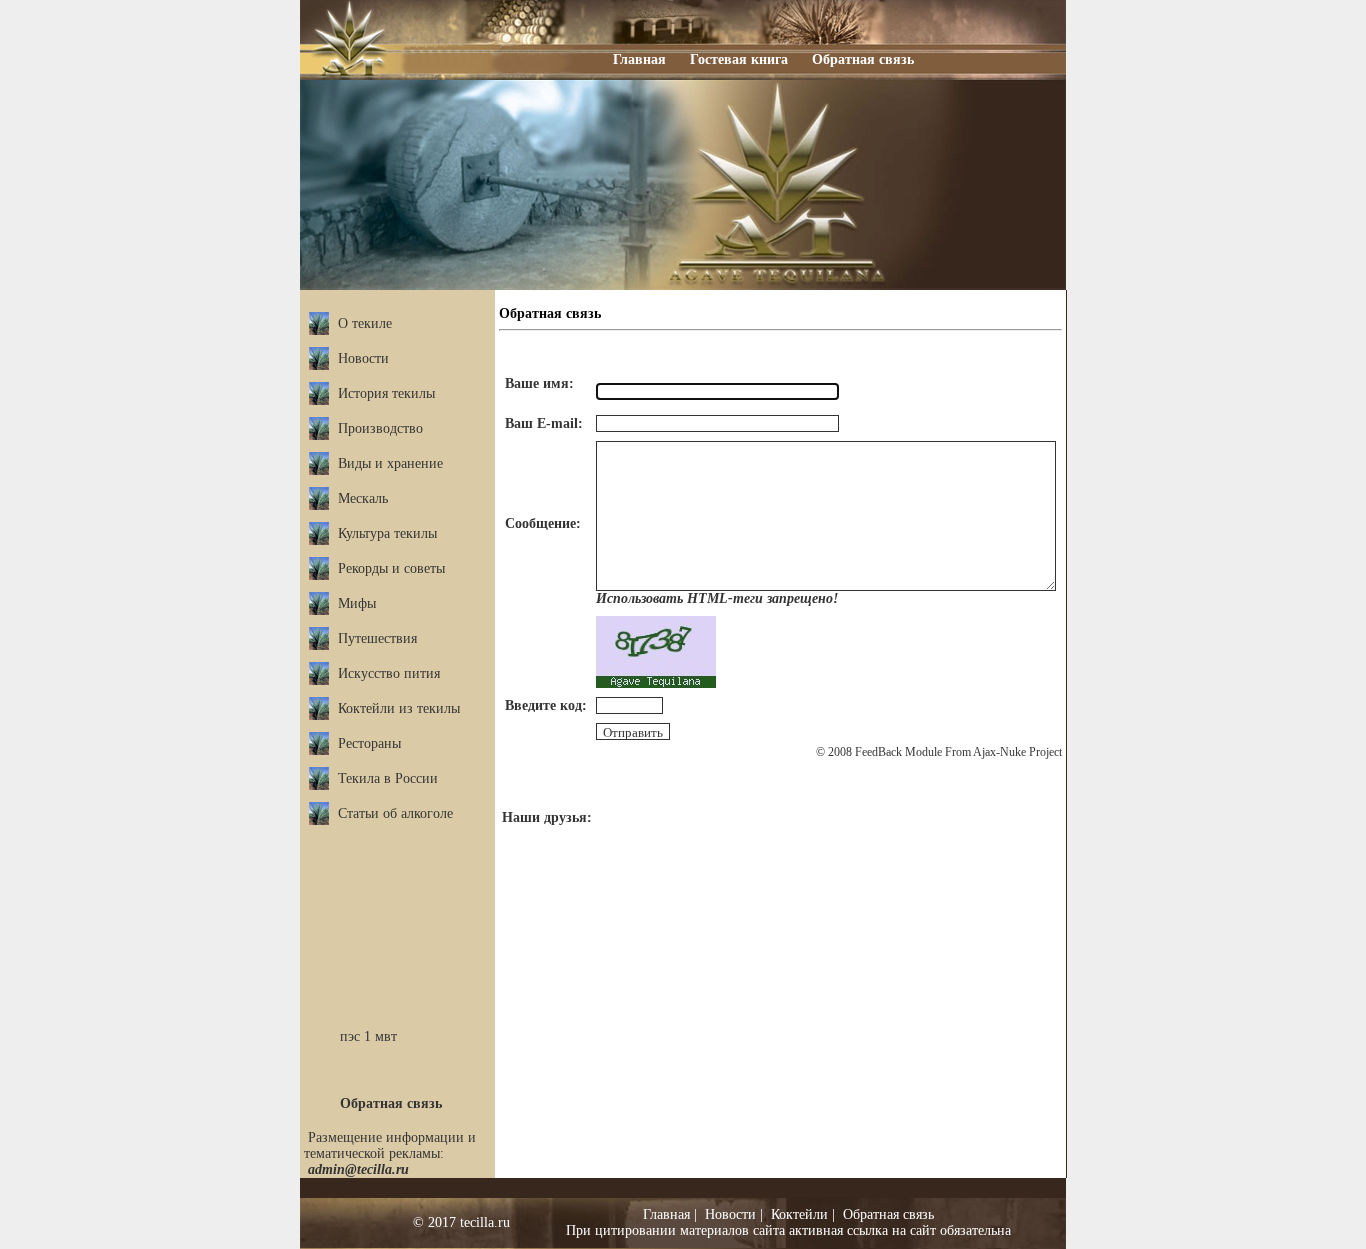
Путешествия (377, 638)
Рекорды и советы (391, 568)
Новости (363, 358)
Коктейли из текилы (399, 708)
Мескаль (363, 498)
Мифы (357, 603)
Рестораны (369, 743)
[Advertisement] (398, 906)
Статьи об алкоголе (395, 813)
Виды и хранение (390, 463)
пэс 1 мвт (368, 1036)
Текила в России (388, 778)
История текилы (386, 393)
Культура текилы (387, 533)
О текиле (365, 323)
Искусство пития (389, 673)
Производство (380, 428)
